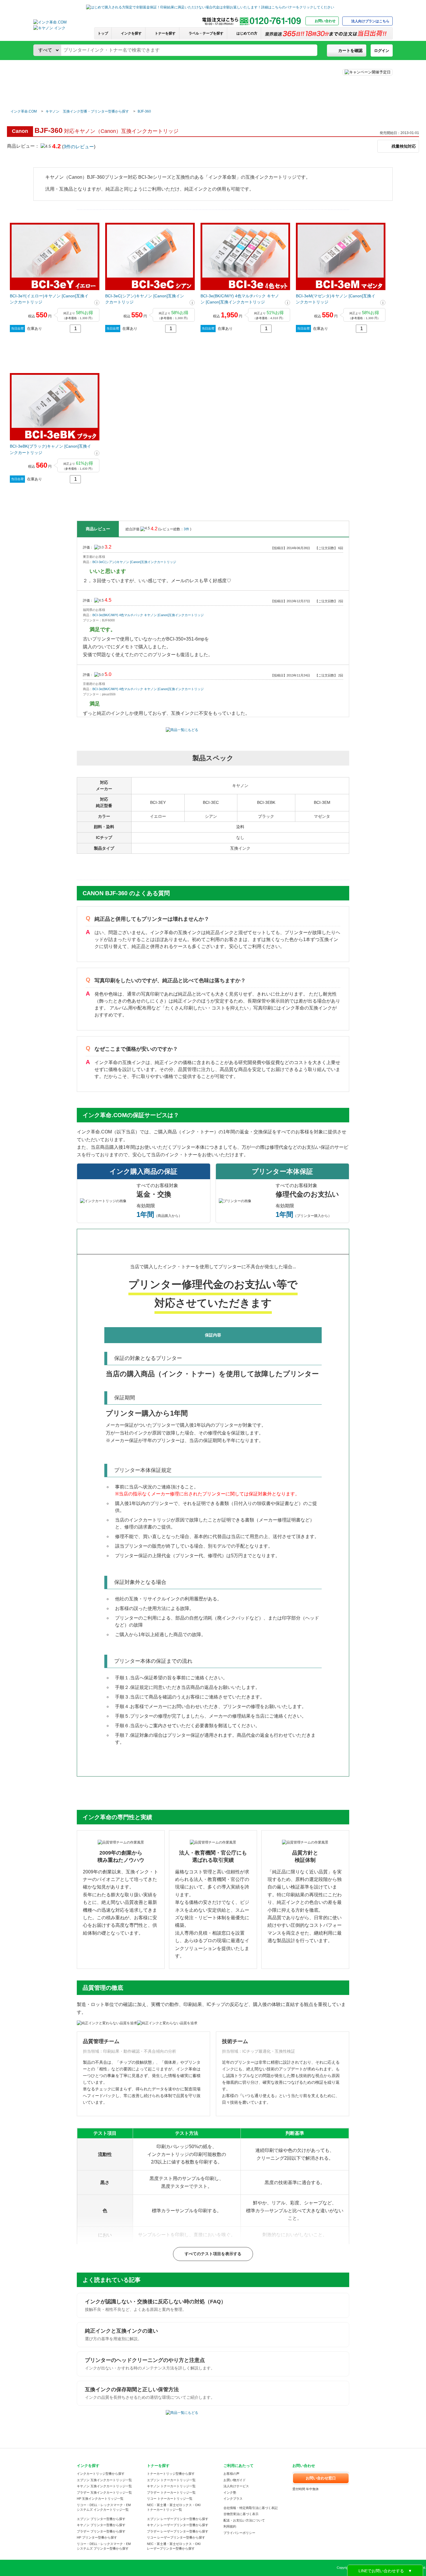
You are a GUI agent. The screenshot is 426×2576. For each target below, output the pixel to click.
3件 (187, 529)
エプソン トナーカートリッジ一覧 (171, 2480)
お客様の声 (231, 2474)
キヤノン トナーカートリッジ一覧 (171, 2486)
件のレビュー (79, 147)
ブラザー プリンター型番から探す (101, 2531)
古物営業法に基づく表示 (241, 2514)
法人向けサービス (236, 2486)
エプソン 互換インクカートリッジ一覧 (104, 2480)
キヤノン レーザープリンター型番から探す (178, 2525)
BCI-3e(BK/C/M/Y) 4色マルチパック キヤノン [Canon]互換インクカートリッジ (240, 299)
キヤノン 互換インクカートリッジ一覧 (104, 2486)
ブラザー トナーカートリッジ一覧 (171, 2492)
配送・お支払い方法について (244, 2520)
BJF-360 (144, 111)
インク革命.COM (24, 111)
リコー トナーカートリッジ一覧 (170, 2499)
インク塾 (230, 2492)
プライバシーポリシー (239, 2533)
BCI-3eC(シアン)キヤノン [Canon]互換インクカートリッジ (145, 299)
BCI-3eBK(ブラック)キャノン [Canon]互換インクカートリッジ (50, 449)
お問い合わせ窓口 (321, 2478)
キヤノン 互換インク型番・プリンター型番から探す (87, 111)
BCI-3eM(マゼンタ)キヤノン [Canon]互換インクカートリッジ (336, 299)
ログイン (382, 51)
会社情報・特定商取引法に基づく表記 (251, 2508)
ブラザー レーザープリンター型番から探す (178, 2531)
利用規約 (230, 2526)
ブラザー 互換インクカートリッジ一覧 (104, 2492)
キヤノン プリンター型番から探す (101, 2525)
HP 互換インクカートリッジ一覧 (100, 2499)
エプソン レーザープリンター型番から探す (178, 2519)
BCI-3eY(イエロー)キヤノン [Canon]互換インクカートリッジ (49, 299)
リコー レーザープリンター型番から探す (176, 2537)
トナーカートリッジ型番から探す (171, 2474)
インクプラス (233, 2499)
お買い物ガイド (235, 2480)
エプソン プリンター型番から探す (101, 2519)
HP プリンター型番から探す (97, 2537)
